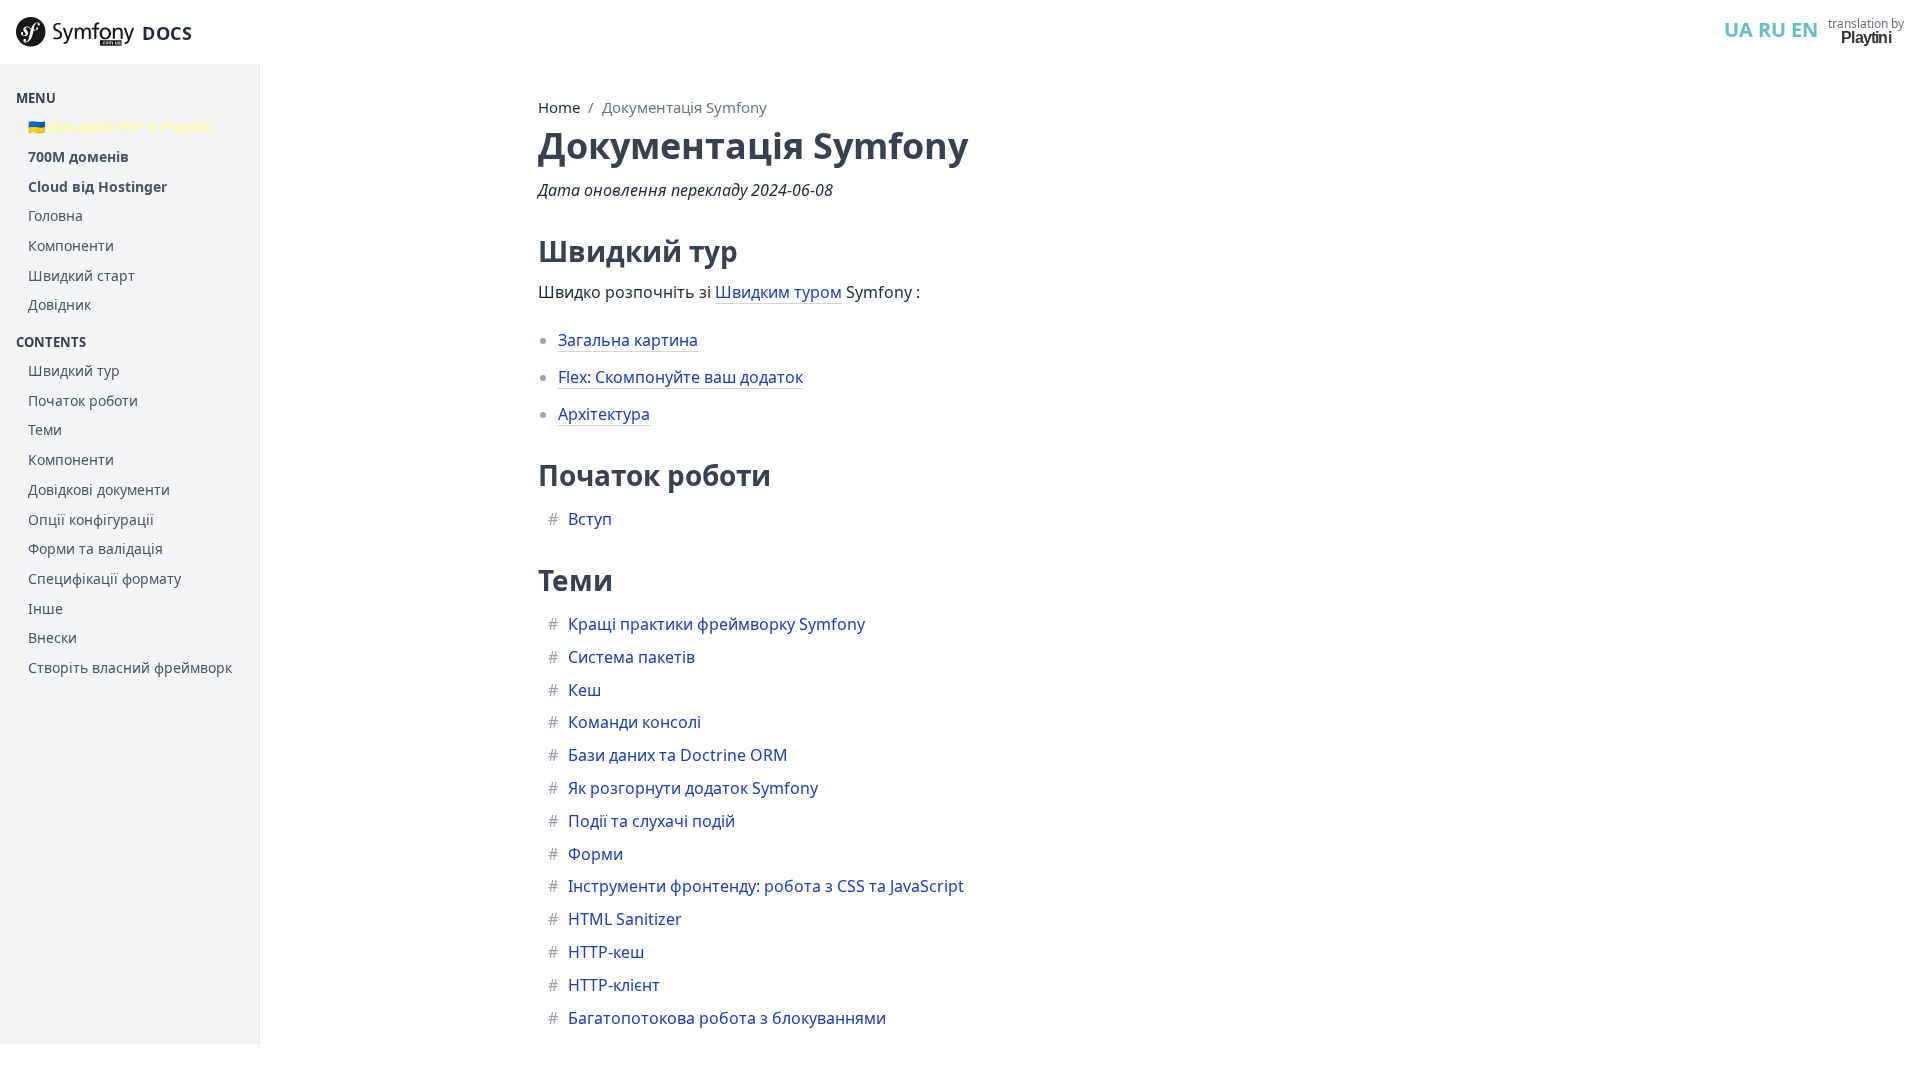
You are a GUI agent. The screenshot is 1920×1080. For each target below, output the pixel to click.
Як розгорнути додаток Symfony (693, 788)
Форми (595, 854)
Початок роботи (83, 400)
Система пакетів (631, 657)
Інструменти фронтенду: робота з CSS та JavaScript (766, 886)
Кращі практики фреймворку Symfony (716, 624)
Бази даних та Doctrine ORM (678, 755)
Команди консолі (634, 722)
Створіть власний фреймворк (130, 667)
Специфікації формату (104, 578)
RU (1772, 29)
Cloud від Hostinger (97, 186)
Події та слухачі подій (651, 821)
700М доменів (78, 156)
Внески (52, 637)
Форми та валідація (95, 548)
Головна (55, 215)
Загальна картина (628, 340)
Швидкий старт (81, 275)
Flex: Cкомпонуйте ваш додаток (680, 377)
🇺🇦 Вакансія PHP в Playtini (120, 126)
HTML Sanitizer (625, 919)
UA (1738, 29)
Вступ (590, 519)
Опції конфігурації (91, 519)
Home (559, 107)
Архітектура (604, 414)
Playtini (1866, 37)
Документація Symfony (684, 107)
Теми (45, 429)
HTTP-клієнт (614, 985)
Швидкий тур (74, 370)
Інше (45, 608)
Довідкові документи (99, 489)
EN (1804, 29)
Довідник (59, 304)
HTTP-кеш (606, 952)
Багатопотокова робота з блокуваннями (727, 1018)
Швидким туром (778, 292)
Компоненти (71, 245)
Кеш (584, 690)
